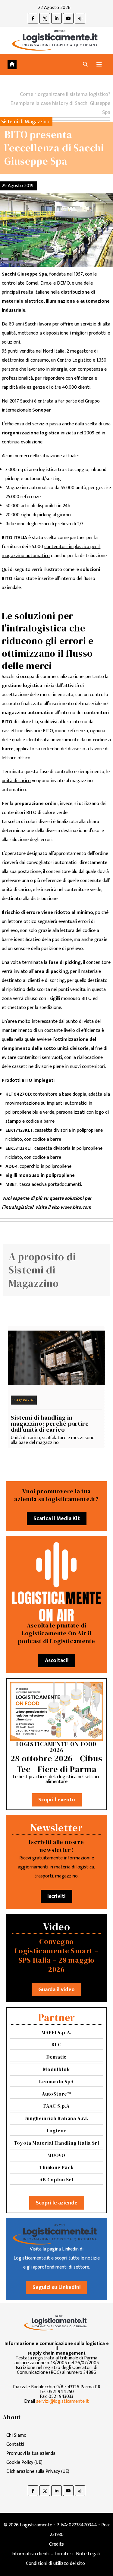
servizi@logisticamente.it (63, 2401)
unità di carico (16, 781)
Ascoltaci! (57, 1661)
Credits (56, 2544)
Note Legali (88, 2554)
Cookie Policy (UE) (24, 2462)
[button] (85, 65)
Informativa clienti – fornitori (42, 2554)
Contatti (15, 2444)
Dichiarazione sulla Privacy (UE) (38, 2471)
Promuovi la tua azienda (31, 2453)
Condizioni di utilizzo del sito (55, 2564)
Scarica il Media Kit (57, 1519)
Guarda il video (56, 1990)
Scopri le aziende (57, 2203)
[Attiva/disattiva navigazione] (99, 65)
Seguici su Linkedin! (56, 2288)
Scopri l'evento (57, 1800)
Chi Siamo (16, 2435)
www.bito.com (76, 1207)
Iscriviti (56, 1896)
